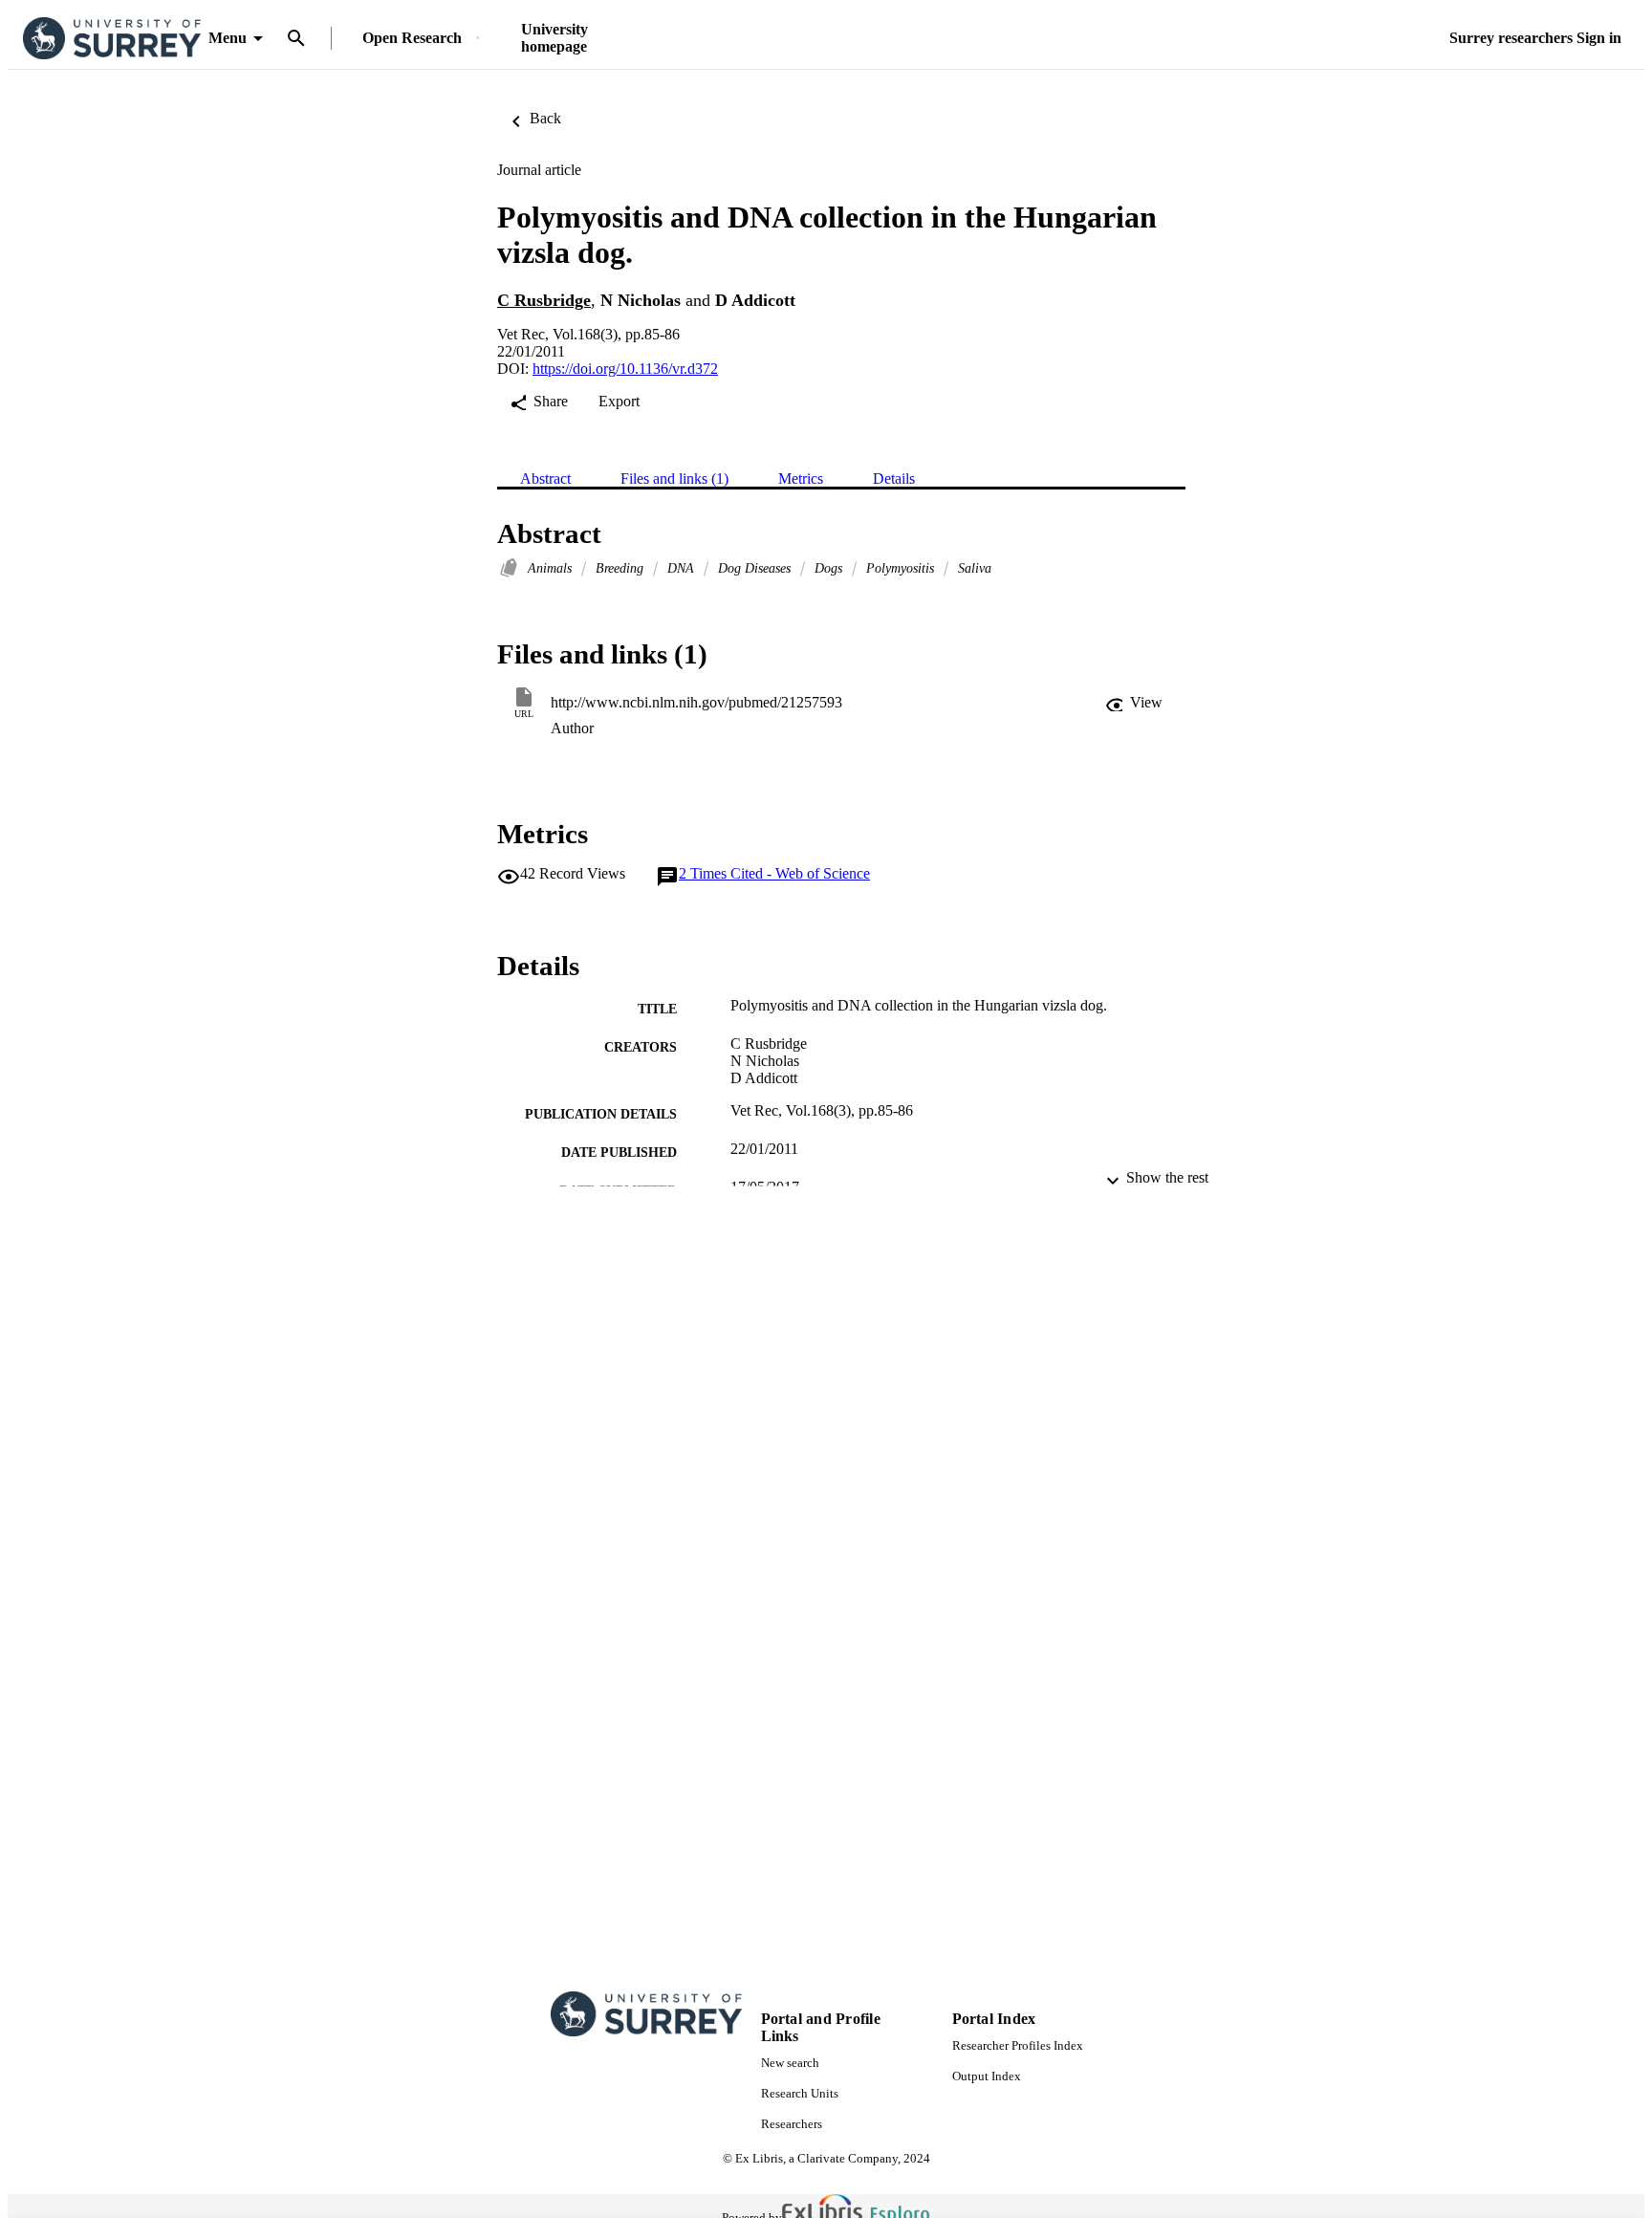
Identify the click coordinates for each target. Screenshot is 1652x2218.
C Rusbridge (544, 300)
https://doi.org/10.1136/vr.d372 (625, 369)
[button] (1134, 703)
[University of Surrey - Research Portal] (112, 39)
